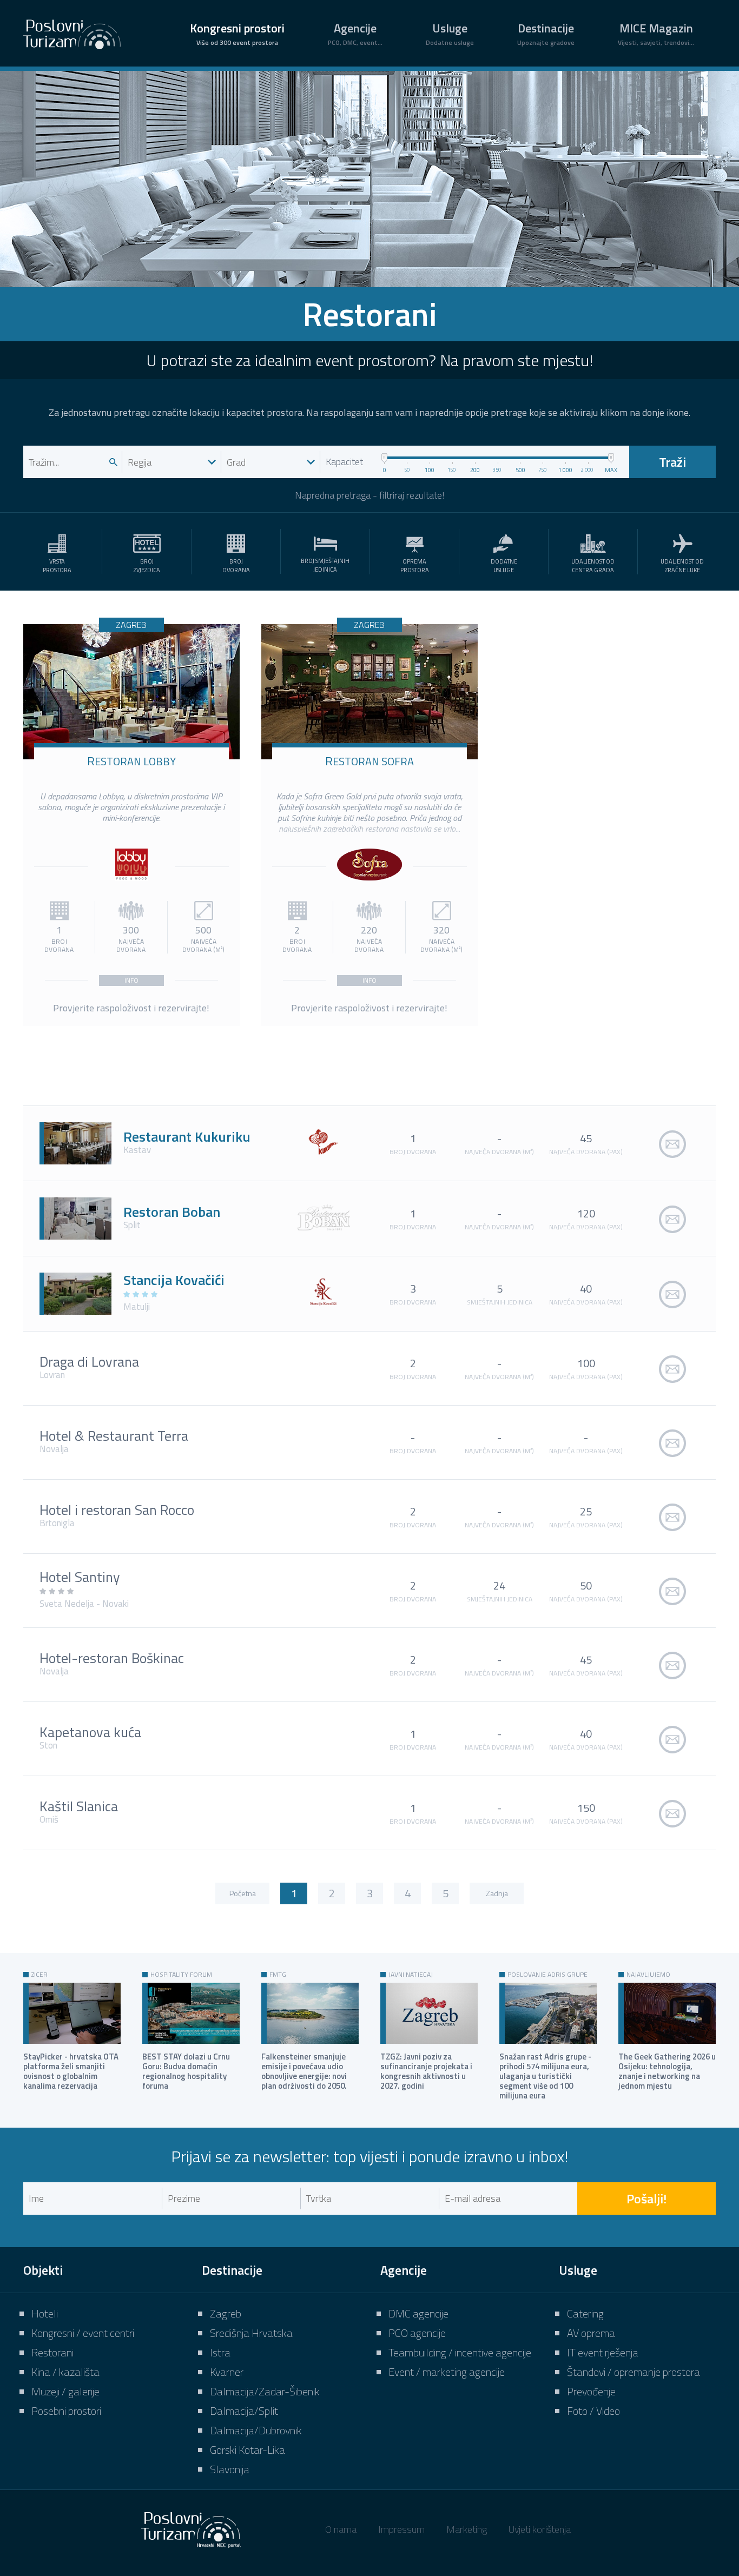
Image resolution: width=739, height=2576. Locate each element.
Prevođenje (591, 2391)
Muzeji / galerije (65, 2391)
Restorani (52, 2352)
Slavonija (230, 2469)
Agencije (355, 33)
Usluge (450, 33)
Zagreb (226, 2313)
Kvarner (227, 2372)
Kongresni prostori (237, 33)
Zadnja (497, 1893)
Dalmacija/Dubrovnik (256, 2430)
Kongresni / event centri (83, 2333)
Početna (243, 1893)
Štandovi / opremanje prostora (634, 2372)
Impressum (401, 2529)
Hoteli (45, 2313)
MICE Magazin (656, 33)
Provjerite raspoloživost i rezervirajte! (131, 1008)
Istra (220, 2352)
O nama (341, 2529)
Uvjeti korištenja (540, 2529)
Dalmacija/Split (244, 2411)
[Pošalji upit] (672, 1143)
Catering (585, 2313)
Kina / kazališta (65, 2372)
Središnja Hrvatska (251, 2333)
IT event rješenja (603, 2352)
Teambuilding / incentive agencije (460, 2352)
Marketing (467, 2529)
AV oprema (591, 2333)
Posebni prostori (66, 2411)
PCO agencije (417, 2333)
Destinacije (546, 33)
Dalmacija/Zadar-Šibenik (265, 2391)
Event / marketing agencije (447, 2372)
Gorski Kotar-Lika (248, 2450)
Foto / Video (593, 2411)
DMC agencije (418, 2313)
